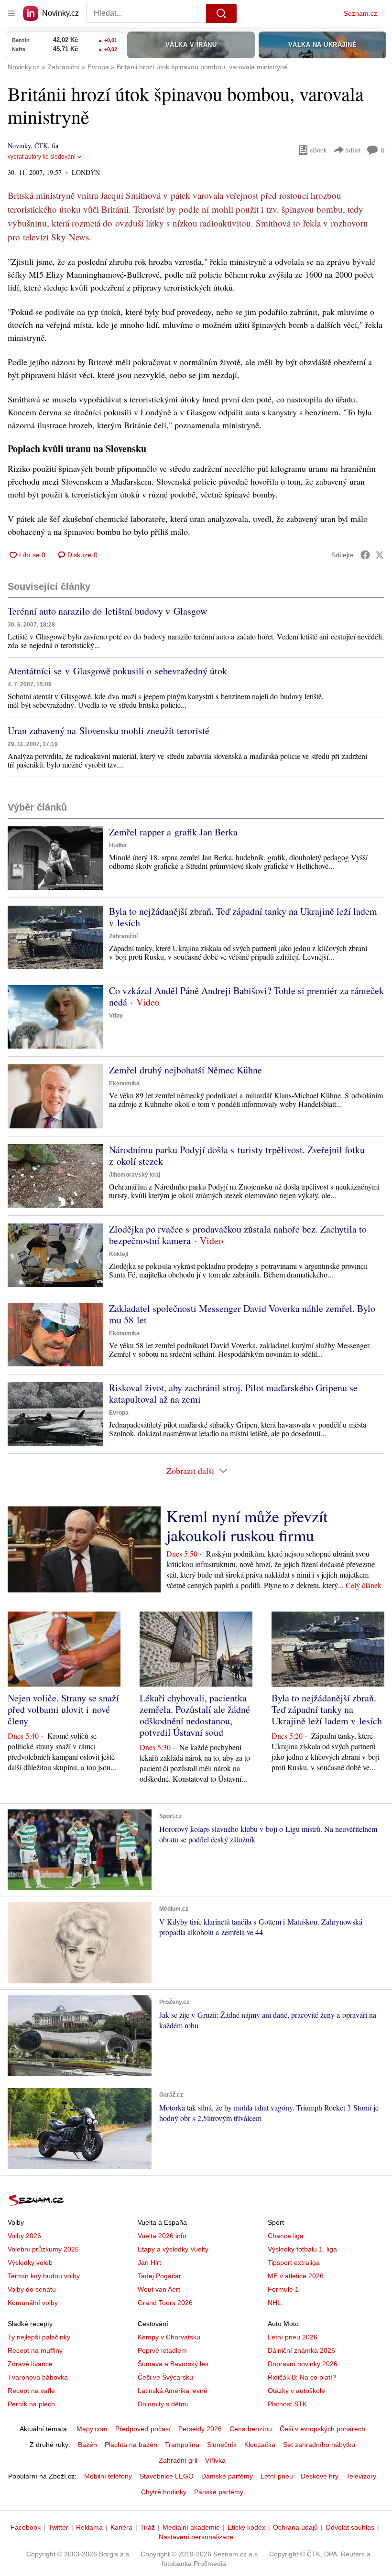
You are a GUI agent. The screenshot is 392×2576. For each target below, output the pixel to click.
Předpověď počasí (143, 2429)
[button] (55, 858)
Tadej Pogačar (159, 2276)
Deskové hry (320, 2476)
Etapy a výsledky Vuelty (173, 2249)
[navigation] (11, 13)
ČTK (41, 146)
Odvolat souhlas (350, 2527)
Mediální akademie (191, 2527)
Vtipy (116, 1016)
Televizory (361, 2476)
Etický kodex (246, 2527)
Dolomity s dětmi (163, 2404)
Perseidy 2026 (200, 2429)
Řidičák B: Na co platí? (302, 2377)
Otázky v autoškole (296, 2391)
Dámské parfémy (227, 2476)
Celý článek (364, 1585)
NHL (274, 2303)
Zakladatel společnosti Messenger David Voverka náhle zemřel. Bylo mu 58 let (242, 1314)
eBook (318, 150)
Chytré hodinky (164, 2492)
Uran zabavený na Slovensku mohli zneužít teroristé (109, 731)
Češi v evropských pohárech (322, 2429)
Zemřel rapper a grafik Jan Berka (173, 832)
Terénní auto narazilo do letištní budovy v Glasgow (107, 611)
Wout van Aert (159, 2289)
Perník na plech (31, 2404)
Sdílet (353, 150)
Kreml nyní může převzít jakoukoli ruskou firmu (247, 1526)
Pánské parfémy (219, 2492)
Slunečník (222, 2445)
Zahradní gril (178, 2460)
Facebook (26, 2527)
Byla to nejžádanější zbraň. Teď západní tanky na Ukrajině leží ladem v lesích (243, 917)
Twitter (58, 2527)
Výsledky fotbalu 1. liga (302, 2249)
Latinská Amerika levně (173, 2391)
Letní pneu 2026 (293, 2337)
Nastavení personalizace (196, 2537)
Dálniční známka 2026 (301, 2350)
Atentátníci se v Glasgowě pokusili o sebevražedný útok (117, 671)
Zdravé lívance (30, 2364)
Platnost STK (287, 2404)
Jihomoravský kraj (135, 1175)
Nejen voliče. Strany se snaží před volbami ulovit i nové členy (63, 1709)
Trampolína (182, 2445)
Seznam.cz (360, 13)
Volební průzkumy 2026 (43, 2249)
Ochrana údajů (295, 2527)
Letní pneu (277, 2476)
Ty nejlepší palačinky (39, 2337)
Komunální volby (33, 2303)
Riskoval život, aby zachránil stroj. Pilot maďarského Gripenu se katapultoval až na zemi (233, 1393)
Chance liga (286, 2236)
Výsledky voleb (30, 2262)
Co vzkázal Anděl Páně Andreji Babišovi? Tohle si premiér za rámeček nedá (246, 996)
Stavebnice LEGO (167, 2476)
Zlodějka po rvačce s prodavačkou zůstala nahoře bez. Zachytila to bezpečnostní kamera (238, 1235)
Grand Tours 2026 (165, 2303)
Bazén (87, 2445)
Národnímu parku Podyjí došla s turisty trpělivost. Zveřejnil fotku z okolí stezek (237, 1155)
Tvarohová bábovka (38, 2377)
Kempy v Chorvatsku (169, 2337)
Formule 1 (283, 2289)
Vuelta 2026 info (162, 2236)
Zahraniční (123, 936)
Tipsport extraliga (294, 2262)
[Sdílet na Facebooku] (365, 555)
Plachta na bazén (131, 2445)
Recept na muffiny (35, 2350)
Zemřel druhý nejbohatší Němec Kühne (185, 1070)
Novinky (19, 146)
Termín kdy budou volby (44, 2276)
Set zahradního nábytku (319, 2445)
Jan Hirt (149, 2262)
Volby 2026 (24, 2236)
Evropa (119, 1413)
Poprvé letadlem (162, 2350)
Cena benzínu (251, 2429)
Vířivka (215, 2460)
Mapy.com (92, 2429)
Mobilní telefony (108, 2476)
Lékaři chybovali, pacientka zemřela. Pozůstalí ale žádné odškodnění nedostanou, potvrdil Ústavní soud (195, 1715)
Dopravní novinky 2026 (303, 2364)
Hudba (118, 845)
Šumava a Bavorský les (173, 2364)
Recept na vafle (31, 2391)
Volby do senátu (32, 2289)
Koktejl (119, 1254)
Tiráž (147, 2527)
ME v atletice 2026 (296, 2276)
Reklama (89, 2527)
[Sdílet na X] (380, 555)
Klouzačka (260, 2445)
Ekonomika (124, 1083)
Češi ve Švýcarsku (165, 2377)
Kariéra (121, 2527)
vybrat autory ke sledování (42, 157)
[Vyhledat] (221, 13)
